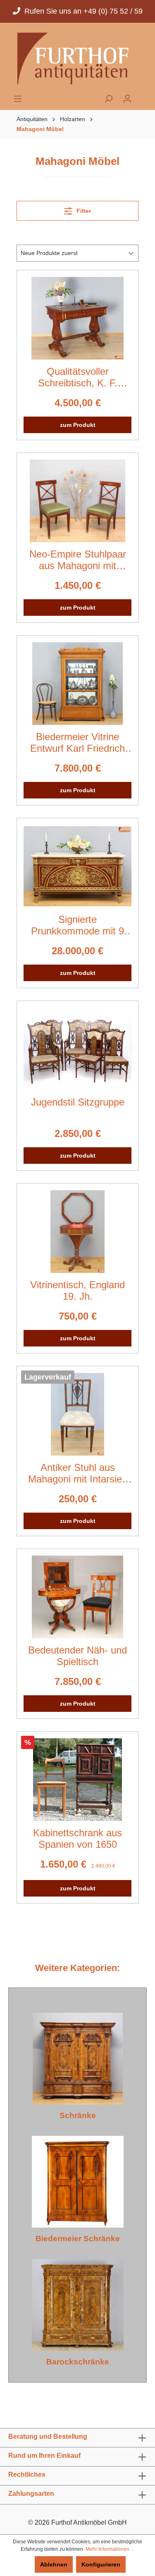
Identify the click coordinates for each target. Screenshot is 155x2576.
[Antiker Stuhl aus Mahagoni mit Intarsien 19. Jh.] (77, 1414)
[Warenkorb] (142, 96)
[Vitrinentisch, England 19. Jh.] (77, 1232)
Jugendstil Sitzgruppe (78, 1102)
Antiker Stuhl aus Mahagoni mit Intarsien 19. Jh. (78, 1473)
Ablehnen (54, 2564)
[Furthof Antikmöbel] (77, 58)
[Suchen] (108, 99)
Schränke (78, 2115)
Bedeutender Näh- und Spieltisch (77, 1656)
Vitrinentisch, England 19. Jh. (77, 1290)
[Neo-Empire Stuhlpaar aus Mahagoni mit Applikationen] (77, 501)
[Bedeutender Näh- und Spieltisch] (77, 1597)
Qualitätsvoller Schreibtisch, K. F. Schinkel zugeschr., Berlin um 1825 (77, 377)
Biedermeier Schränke (78, 2239)
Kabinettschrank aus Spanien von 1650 (77, 1838)
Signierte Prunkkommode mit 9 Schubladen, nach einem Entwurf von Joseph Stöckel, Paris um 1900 (78, 925)
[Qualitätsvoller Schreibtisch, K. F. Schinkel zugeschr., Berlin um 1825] (77, 318)
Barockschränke (78, 2362)
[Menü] (18, 99)
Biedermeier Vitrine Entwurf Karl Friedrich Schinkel (77, 743)
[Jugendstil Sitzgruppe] (77, 1049)
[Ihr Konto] (127, 99)
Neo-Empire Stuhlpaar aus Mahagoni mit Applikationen (78, 560)
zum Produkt (78, 425)
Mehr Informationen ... (110, 2549)
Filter (83, 211)
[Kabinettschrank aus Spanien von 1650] (77, 1780)
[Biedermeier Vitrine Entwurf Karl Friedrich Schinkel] (77, 684)
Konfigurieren (101, 2564)
